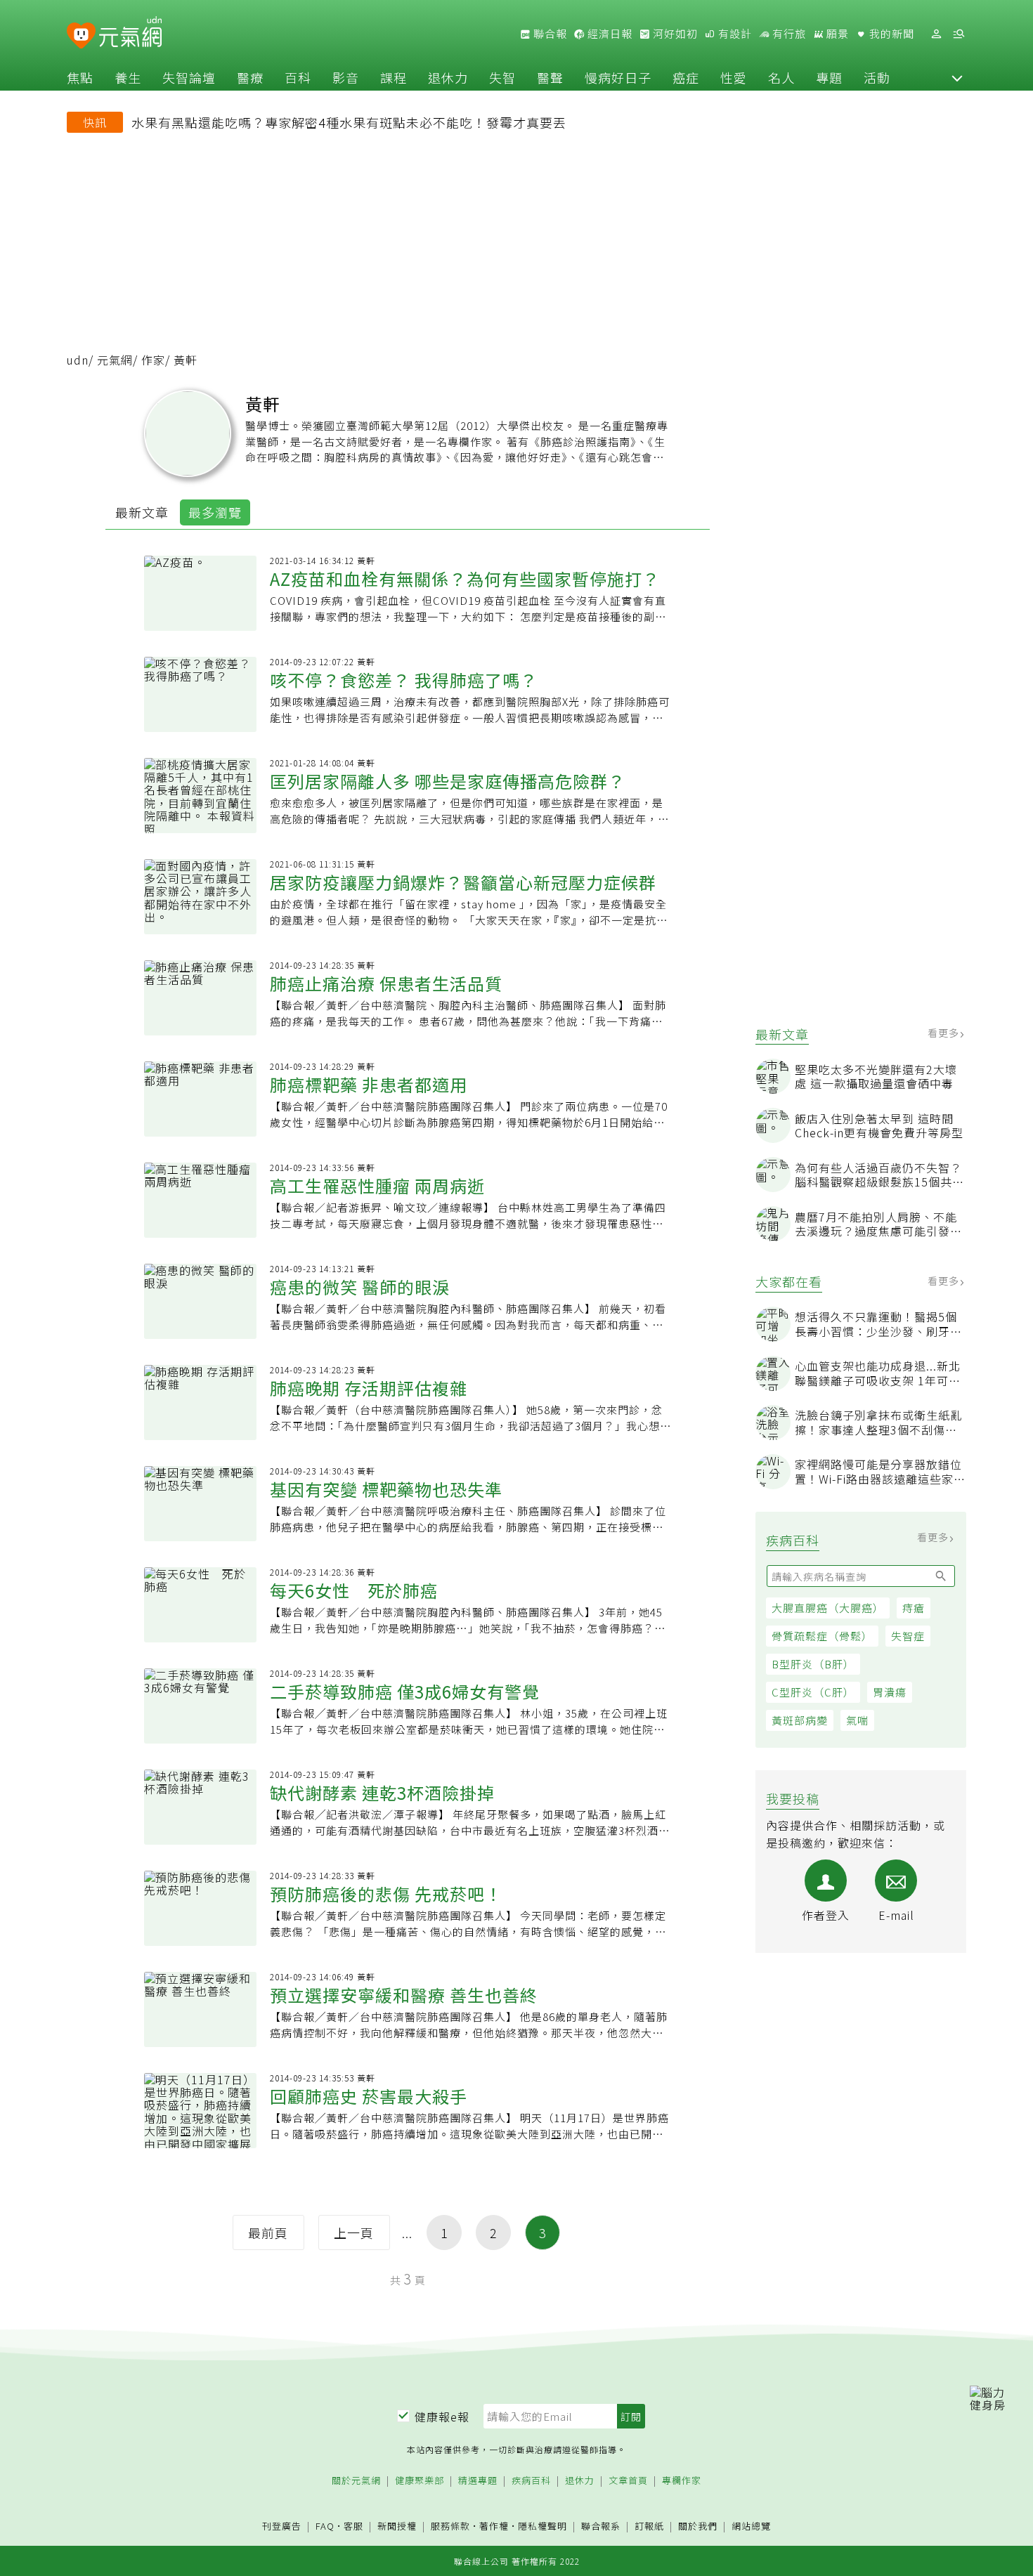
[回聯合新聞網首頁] (81, 36)
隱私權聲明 (543, 2526)
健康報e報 (442, 2417)
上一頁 (354, 2232)
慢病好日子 (618, 77)
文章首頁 (628, 2481)
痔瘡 (914, 1608)
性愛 (734, 77)
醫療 (250, 77)
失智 (502, 77)
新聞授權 (397, 2526)
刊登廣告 (282, 2526)
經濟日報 (609, 34)
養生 (128, 77)
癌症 (686, 77)
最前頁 (268, 2232)
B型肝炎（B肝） (813, 1664)
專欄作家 (682, 2481)
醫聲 (550, 77)
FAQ (325, 2526)
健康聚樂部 (420, 2481)
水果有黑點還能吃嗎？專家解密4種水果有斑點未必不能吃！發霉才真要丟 (349, 122)
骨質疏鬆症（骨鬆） (822, 1636)
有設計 (734, 34)
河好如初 (674, 34)
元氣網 (115, 360)
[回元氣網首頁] (130, 34)
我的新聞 (890, 34)
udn (78, 360)
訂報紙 (649, 2526)
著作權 (494, 2526)
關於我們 (698, 2526)
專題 (829, 77)
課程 (394, 77)
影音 (346, 77)
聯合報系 (601, 2526)
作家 (153, 360)
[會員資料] (936, 34)
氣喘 (857, 1720)
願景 (836, 34)
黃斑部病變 (800, 1720)
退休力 (448, 77)
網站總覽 (751, 2526)
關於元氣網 (356, 2481)
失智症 (908, 1636)
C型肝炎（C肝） (813, 1692)
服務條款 (450, 2526)
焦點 (80, 77)
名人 (781, 77)
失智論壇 (189, 77)
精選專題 (478, 2481)
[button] (957, 77)
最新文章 (142, 512)
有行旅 (788, 34)
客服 (353, 2526)
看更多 (945, 1033)
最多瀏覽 (215, 512)
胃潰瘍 (890, 1692)
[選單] (959, 34)
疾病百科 (531, 2481)
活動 (877, 77)
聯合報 (549, 34)
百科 (298, 77)
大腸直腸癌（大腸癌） (828, 1608)
